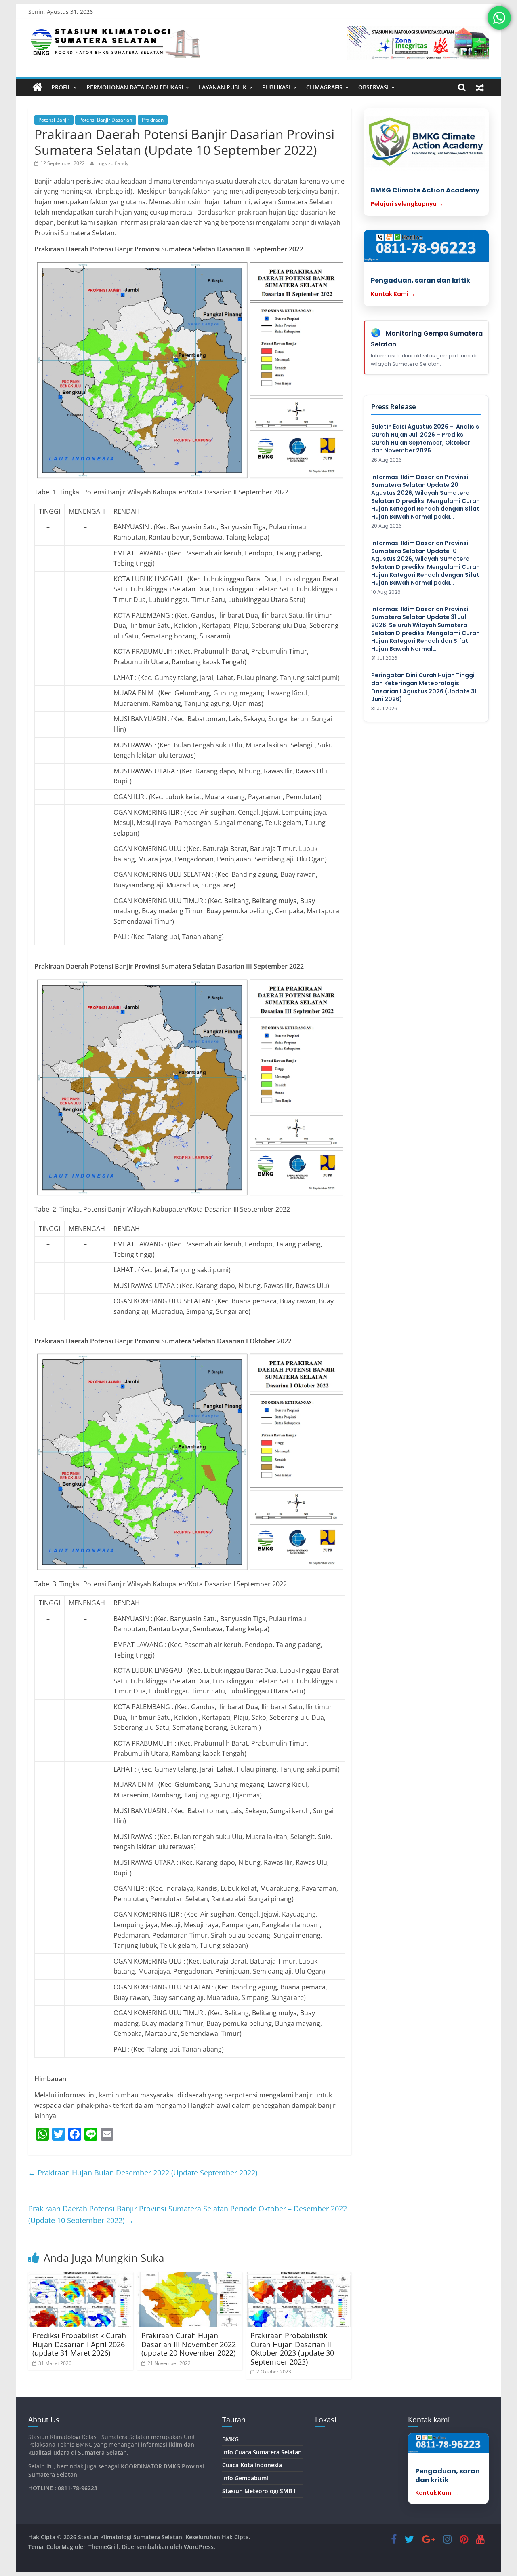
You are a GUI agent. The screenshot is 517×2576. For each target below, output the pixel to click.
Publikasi (276, 87)
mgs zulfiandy (113, 163)
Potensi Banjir (54, 120)
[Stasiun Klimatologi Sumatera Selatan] (37, 87)
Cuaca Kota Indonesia (252, 2465)
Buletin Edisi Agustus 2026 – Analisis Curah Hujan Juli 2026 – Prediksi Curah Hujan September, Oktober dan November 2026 (425, 439)
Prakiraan (153, 120)
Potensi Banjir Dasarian (106, 120)
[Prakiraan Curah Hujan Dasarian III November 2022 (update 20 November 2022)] (190, 2300)
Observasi (373, 87)
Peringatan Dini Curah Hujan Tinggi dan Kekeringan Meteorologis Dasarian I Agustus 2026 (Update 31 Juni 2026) (424, 687)
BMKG (230, 2439)
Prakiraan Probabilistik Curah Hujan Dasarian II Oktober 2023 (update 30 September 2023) (292, 2349)
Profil (61, 87)
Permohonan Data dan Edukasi (135, 87)
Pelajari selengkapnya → (407, 204)
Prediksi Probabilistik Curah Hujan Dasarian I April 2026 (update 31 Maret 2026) (79, 2344)
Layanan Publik (223, 87)
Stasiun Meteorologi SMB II (260, 2491)
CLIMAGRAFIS (324, 87)
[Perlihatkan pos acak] (480, 87)
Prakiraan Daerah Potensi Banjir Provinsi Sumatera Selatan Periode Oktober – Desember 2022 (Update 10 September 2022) (188, 2214)
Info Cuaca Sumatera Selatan (262, 2452)
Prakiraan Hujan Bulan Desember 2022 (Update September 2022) (143, 2173)
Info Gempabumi (245, 2478)
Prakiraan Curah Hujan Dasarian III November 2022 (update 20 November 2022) (189, 2344)
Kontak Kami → (393, 294)
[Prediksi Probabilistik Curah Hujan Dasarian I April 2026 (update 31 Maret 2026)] (81, 2300)
